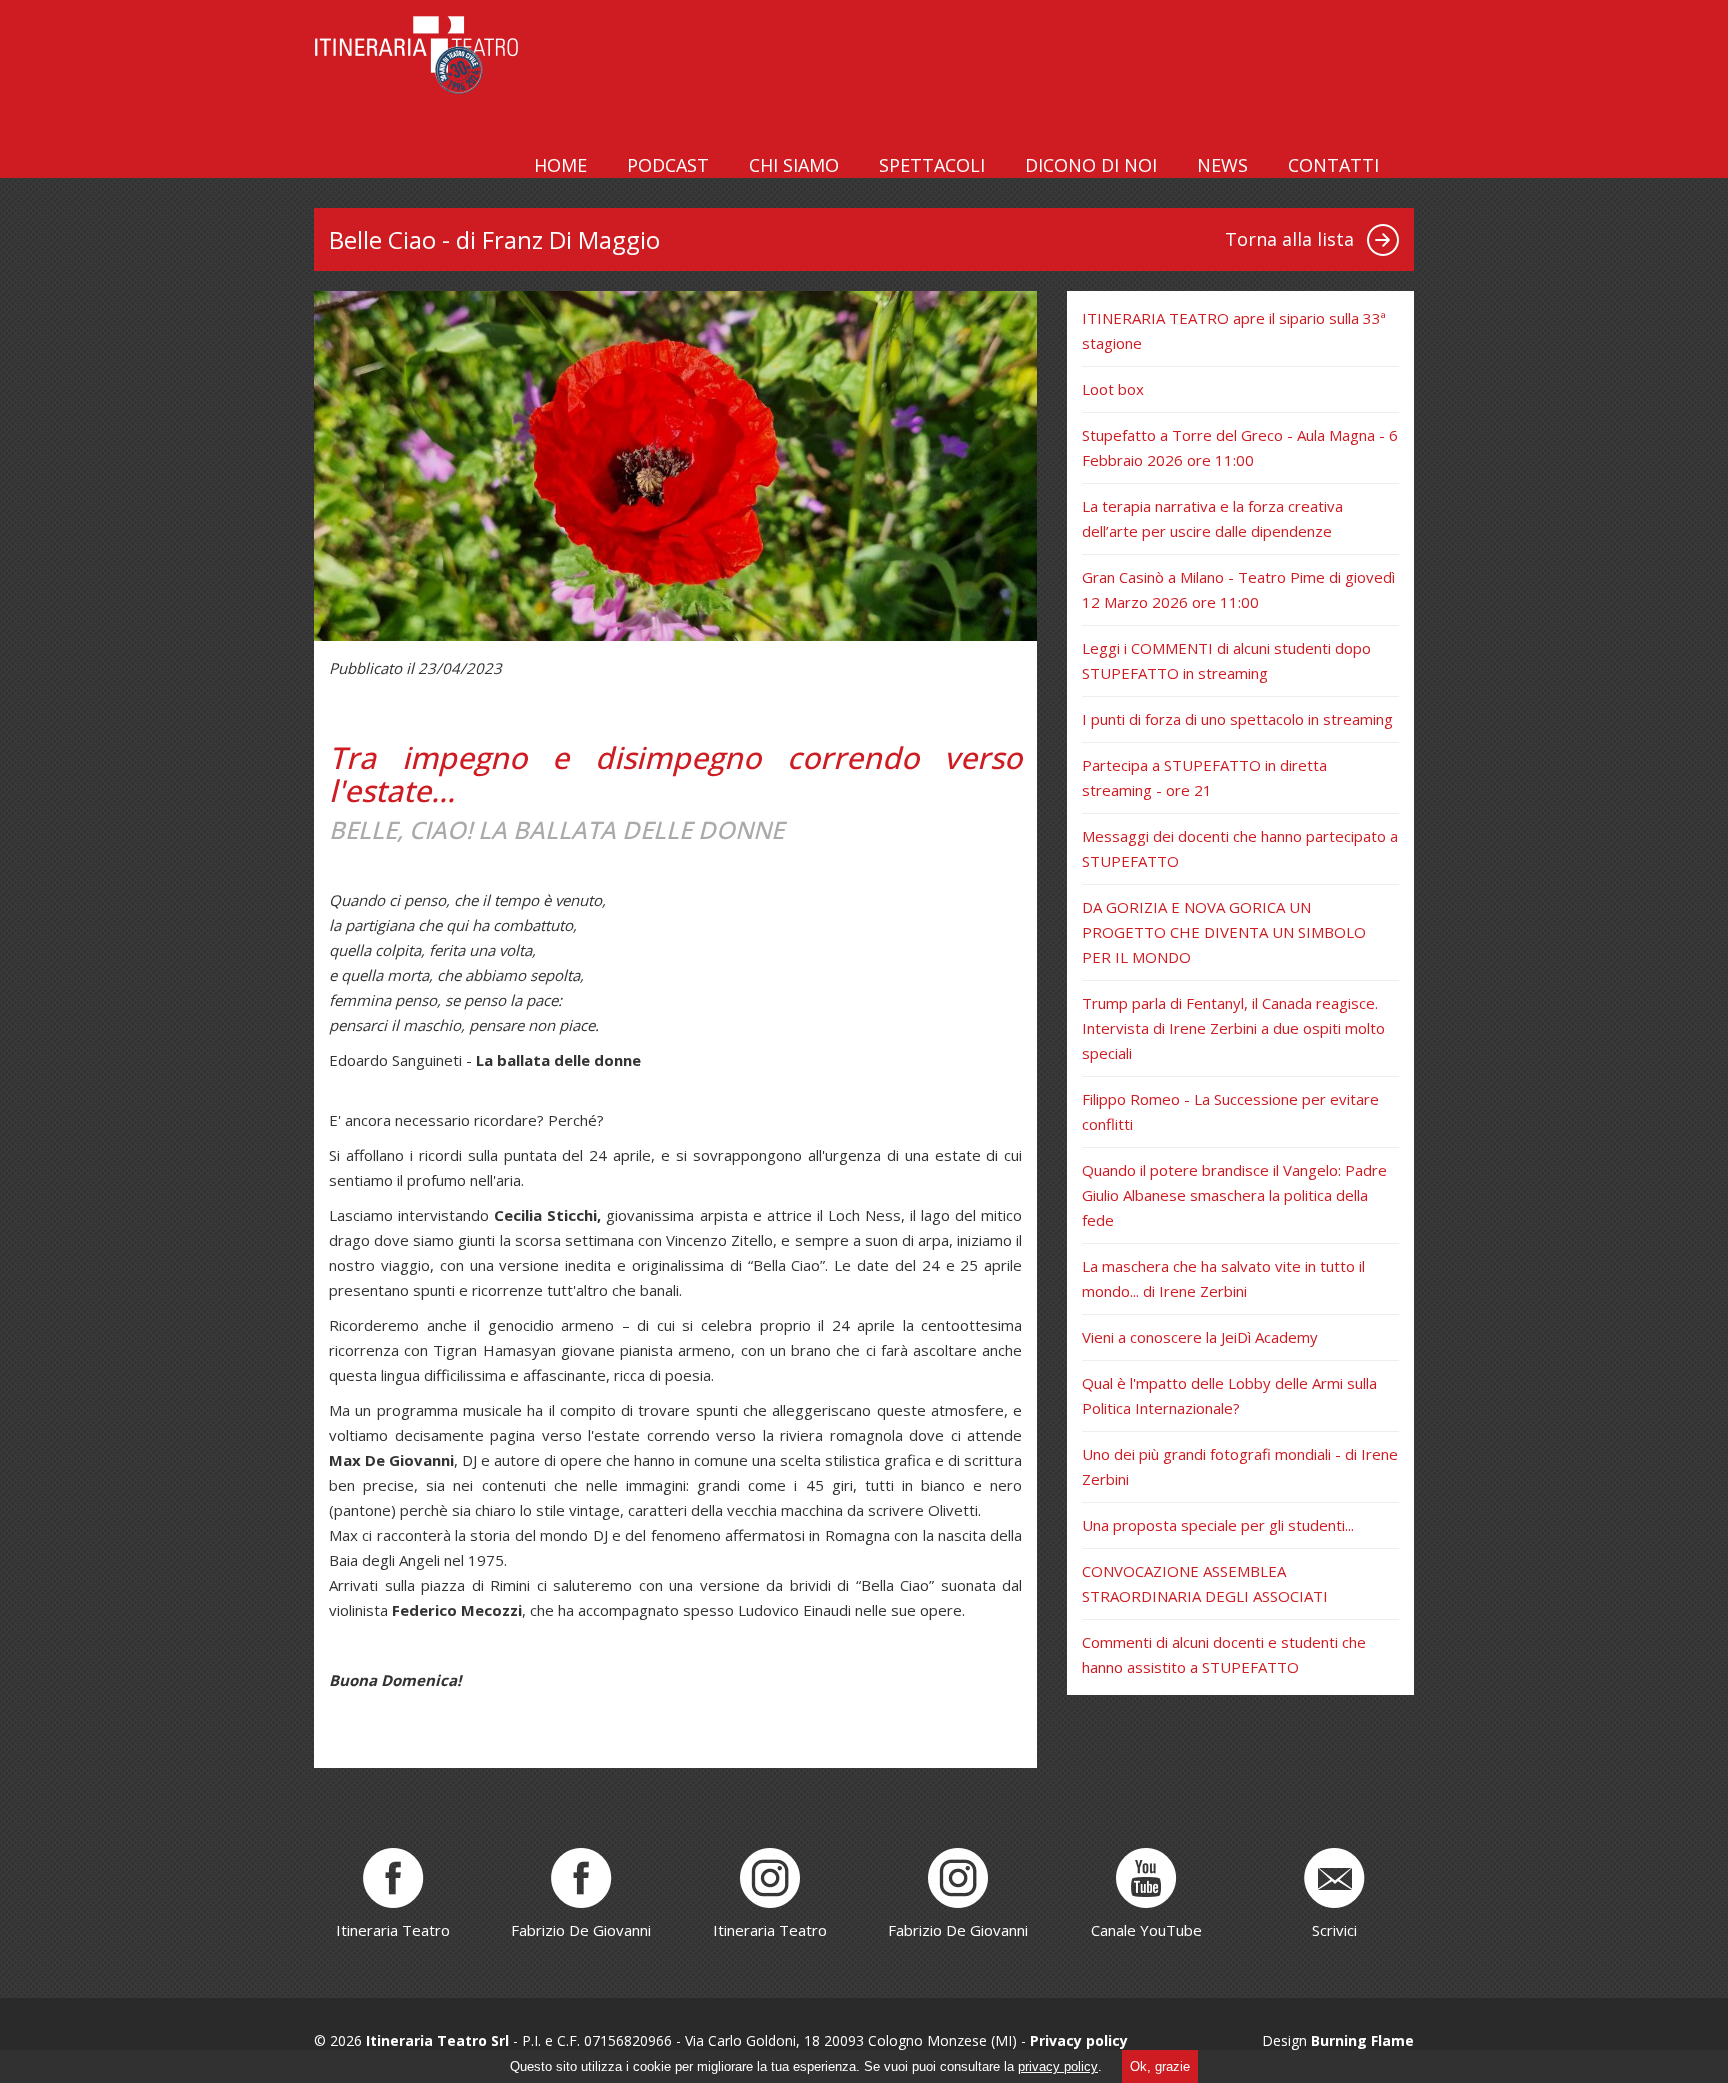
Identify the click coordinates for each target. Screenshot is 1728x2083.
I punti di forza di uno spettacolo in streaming (1237, 719)
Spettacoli (932, 165)
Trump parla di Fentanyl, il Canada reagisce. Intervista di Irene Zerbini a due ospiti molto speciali (1233, 1028)
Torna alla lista (1289, 239)
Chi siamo (794, 165)
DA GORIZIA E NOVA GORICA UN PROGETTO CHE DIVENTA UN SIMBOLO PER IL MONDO (1224, 932)
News (1222, 165)
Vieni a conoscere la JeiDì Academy (1200, 1337)
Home (560, 165)
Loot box (1113, 389)
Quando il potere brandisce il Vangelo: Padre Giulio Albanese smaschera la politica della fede (1234, 1195)
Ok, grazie (1160, 2066)
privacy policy (1058, 2066)
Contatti (1333, 165)
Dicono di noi (1091, 165)
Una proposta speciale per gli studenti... (1218, 1525)
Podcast (668, 165)
